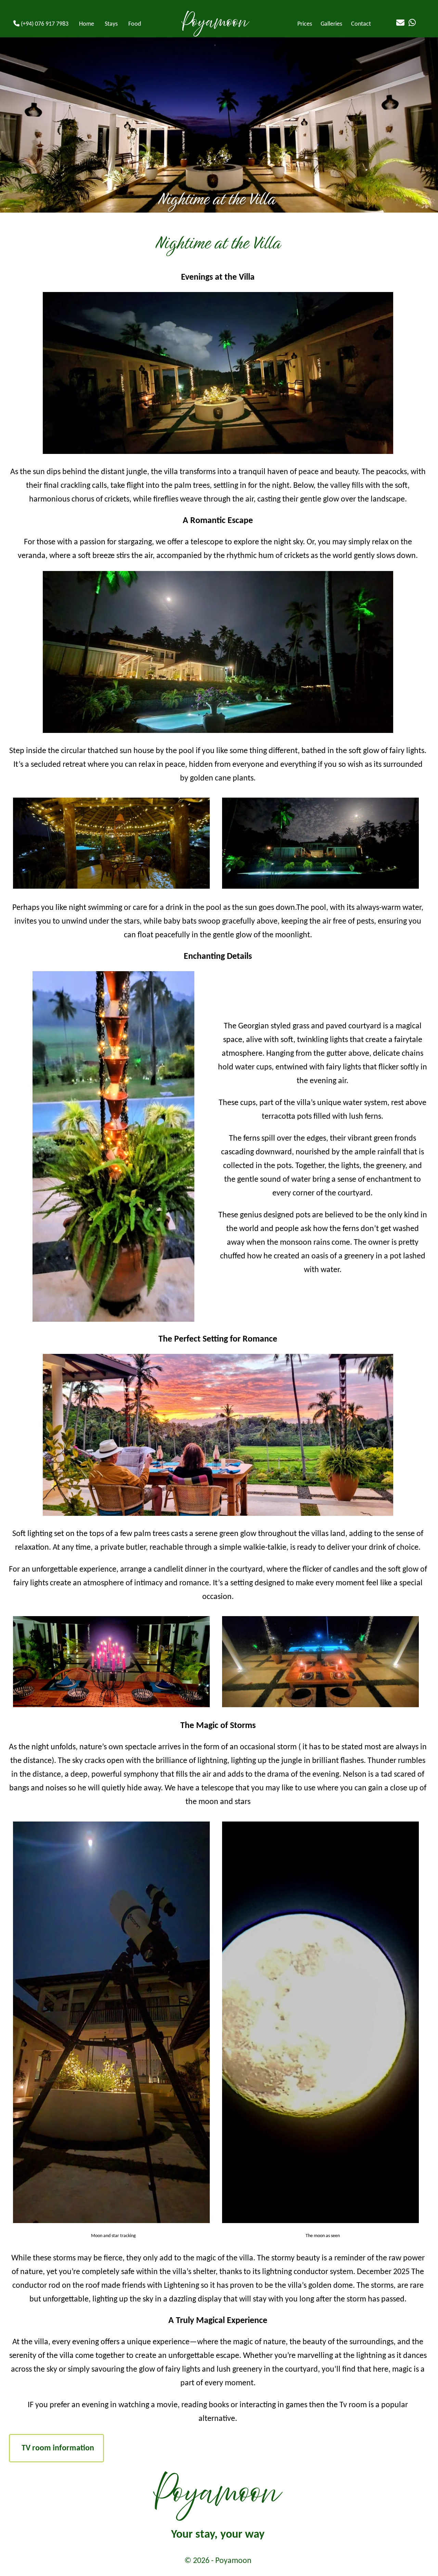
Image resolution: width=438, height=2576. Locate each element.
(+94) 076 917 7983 (44, 24)
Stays (111, 24)
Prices (305, 24)
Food (135, 24)
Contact (361, 24)
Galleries (331, 24)
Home (87, 24)
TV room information (58, 2448)
